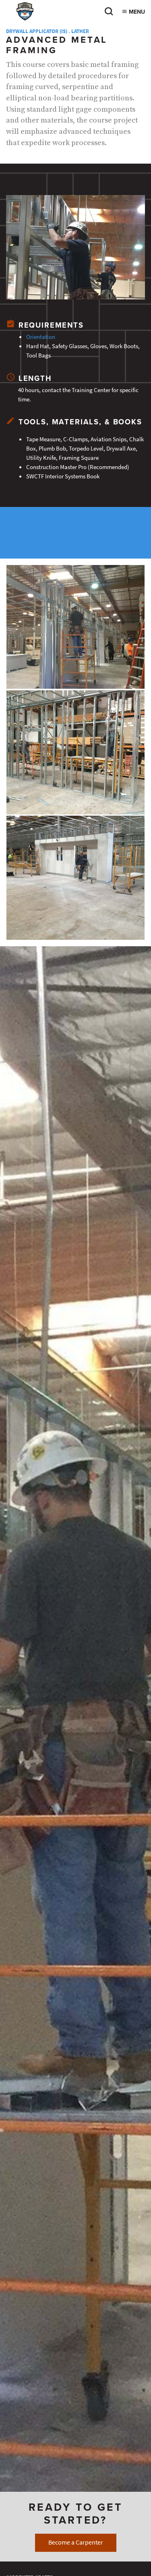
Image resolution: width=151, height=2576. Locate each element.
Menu (136, 12)
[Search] (109, 14)
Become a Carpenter (76, 2542)
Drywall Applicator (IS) (37, 31)
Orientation (41, 337)
